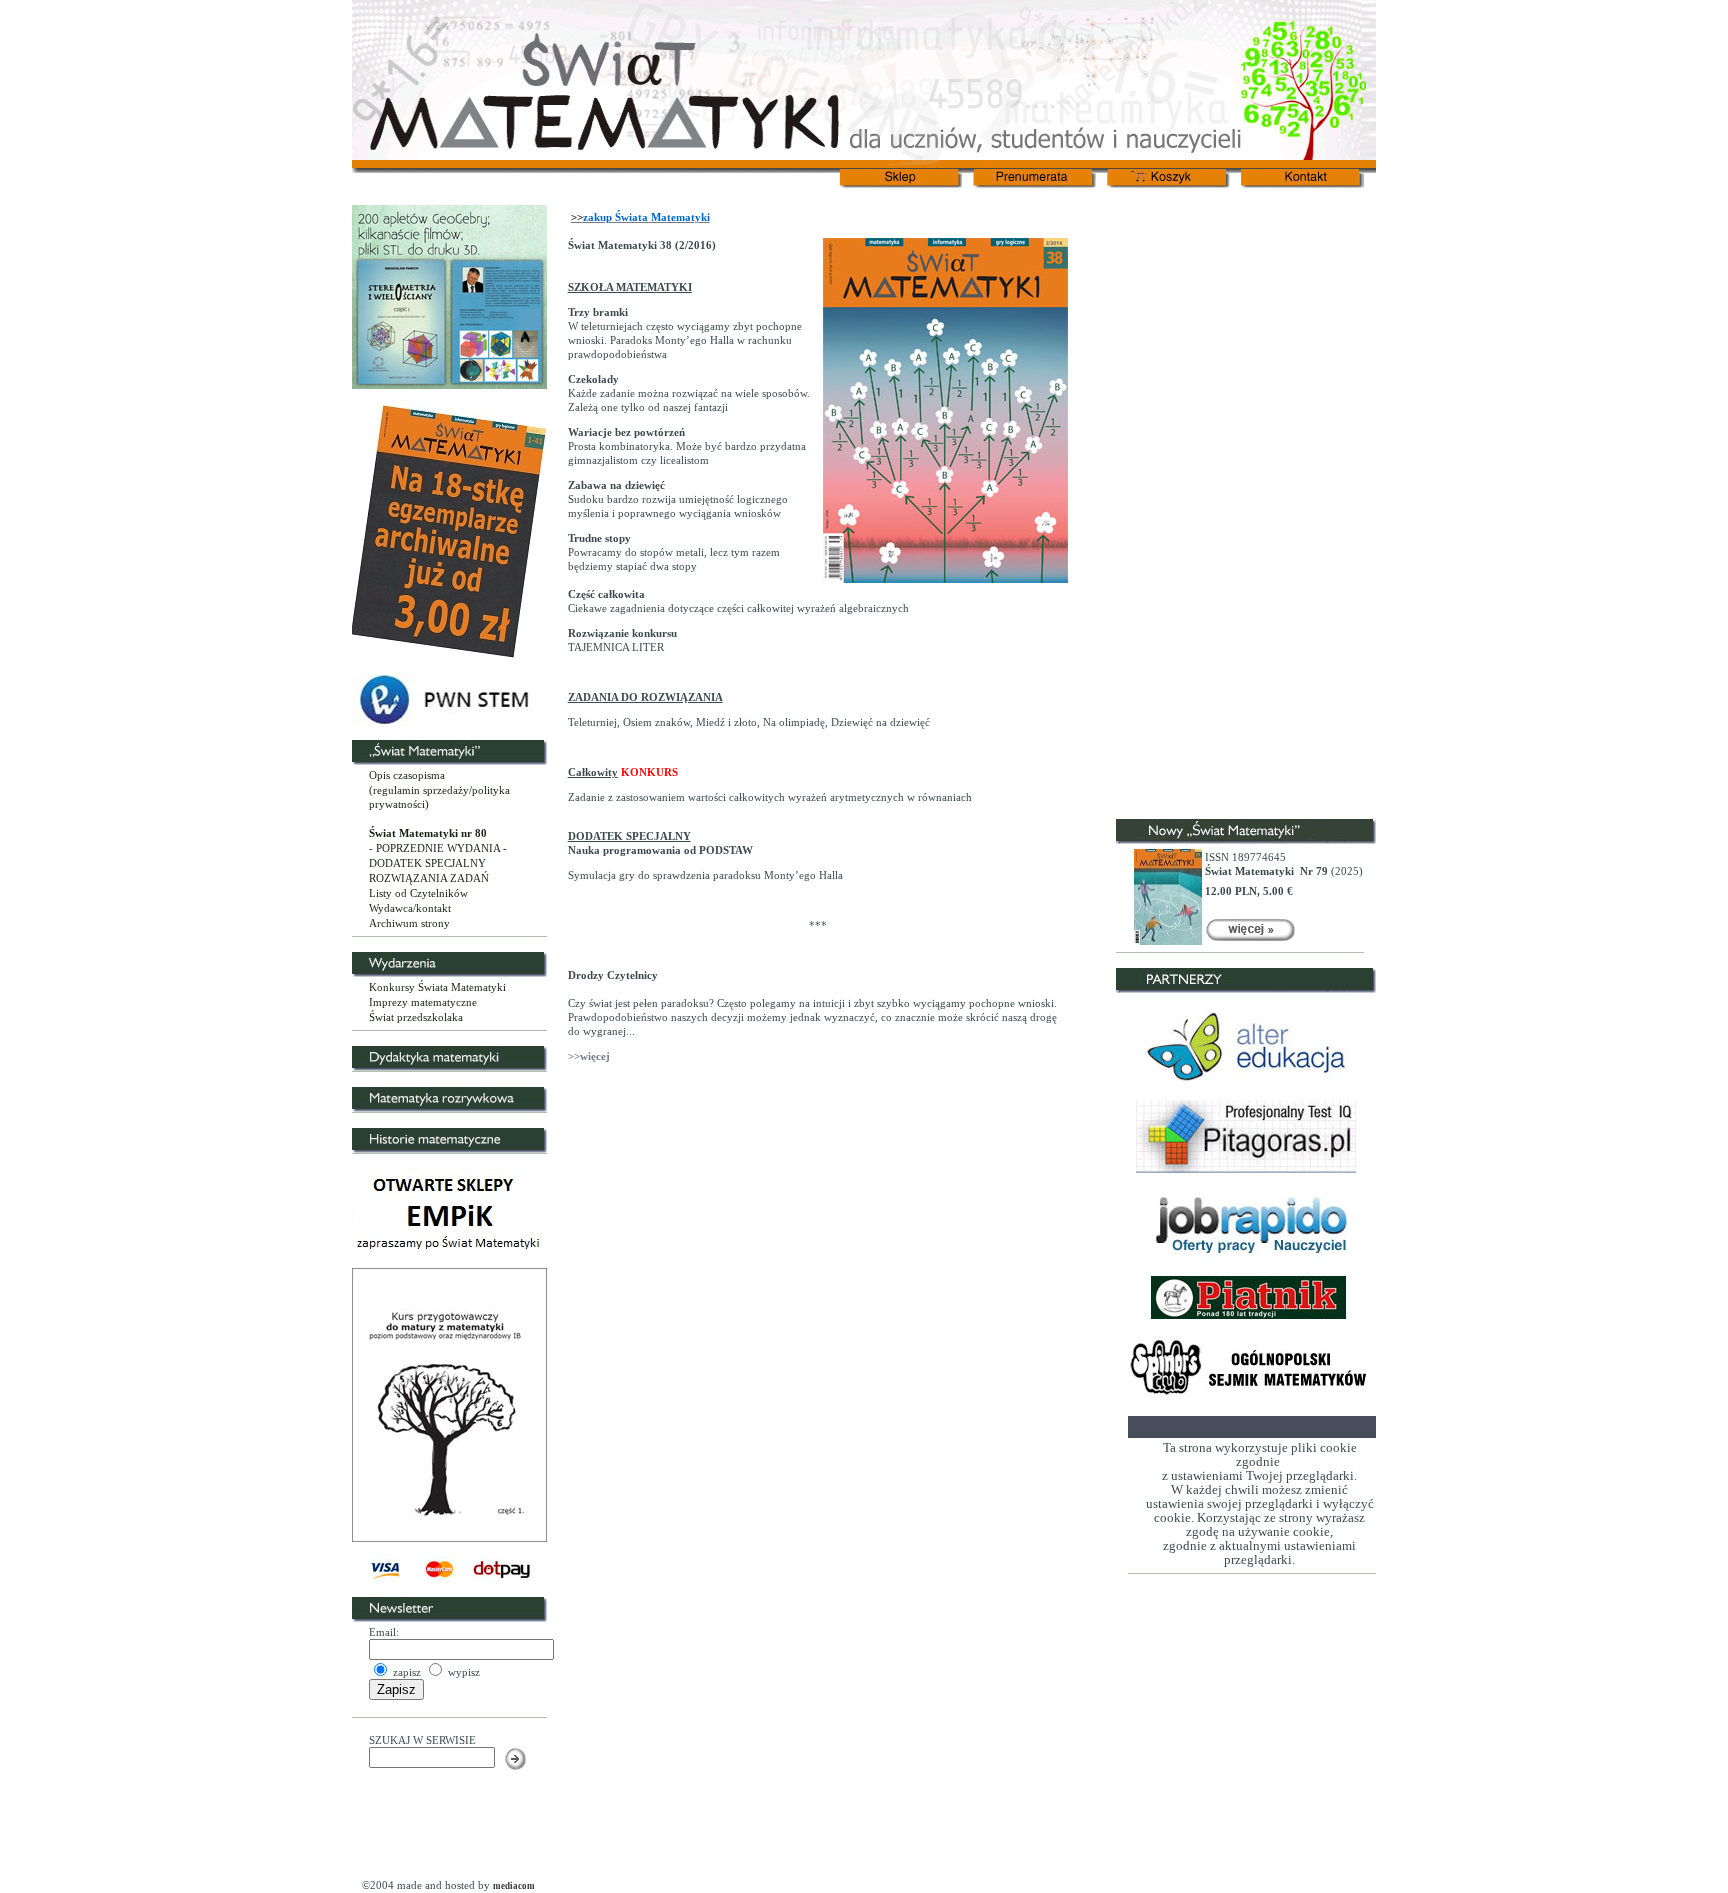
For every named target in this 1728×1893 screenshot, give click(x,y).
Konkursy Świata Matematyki (437, 987)
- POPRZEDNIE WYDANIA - (438, 848)
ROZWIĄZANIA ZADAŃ (429, 878)
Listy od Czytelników (418, 893)
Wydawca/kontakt (410, 908)
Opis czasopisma (407, 775)
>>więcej (589, 1056)
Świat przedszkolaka (416, 1017)
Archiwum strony (409, 923)
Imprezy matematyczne (423, 1002)
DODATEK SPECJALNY (427, 863)
